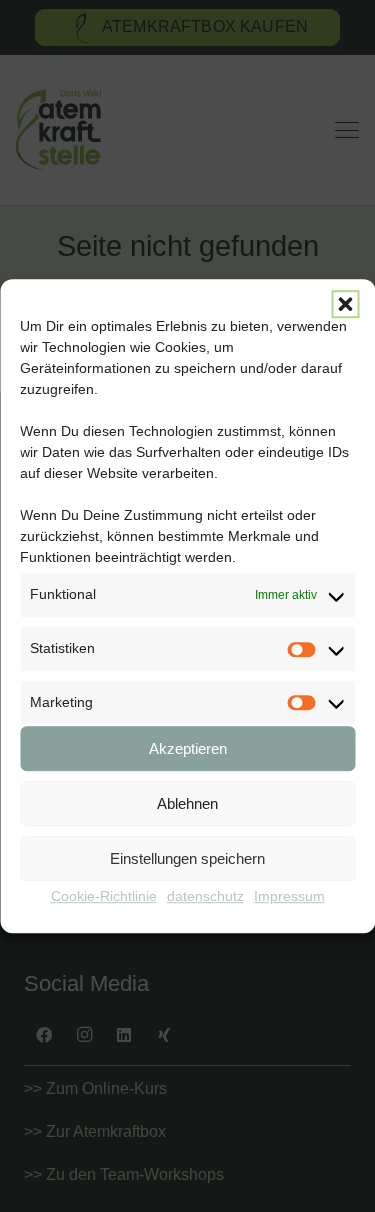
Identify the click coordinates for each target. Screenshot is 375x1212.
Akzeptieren (188, 748)
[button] (345, 304)
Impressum (289, 897)
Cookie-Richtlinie (104, 897)
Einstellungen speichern (187, 858)
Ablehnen (187, 803)
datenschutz (205, 897)
